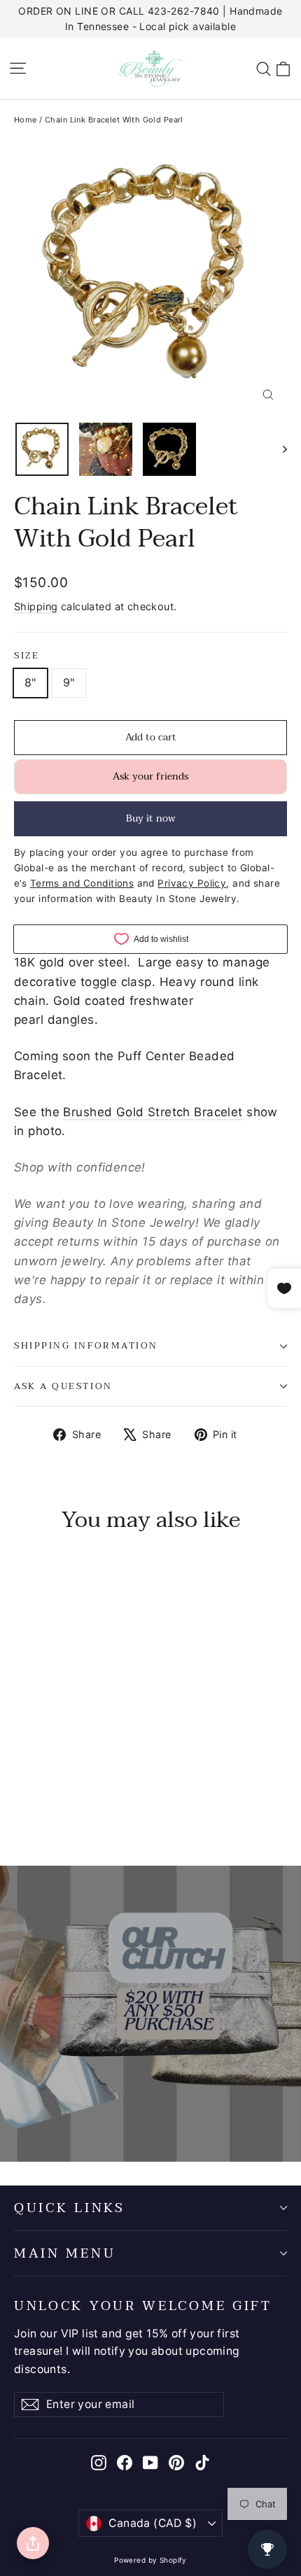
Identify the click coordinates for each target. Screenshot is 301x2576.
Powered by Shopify (150, 2560)
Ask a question (63, 1386)
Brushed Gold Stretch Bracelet (153, 1112)
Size (27, 656)
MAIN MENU (65, 2253)
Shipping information (86, 1346)
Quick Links (70, 2208)
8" (30, 682)
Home (26, 120)
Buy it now (151, 818)
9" (69, 682)
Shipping (36, 606)
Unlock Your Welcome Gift (143, 2304)
